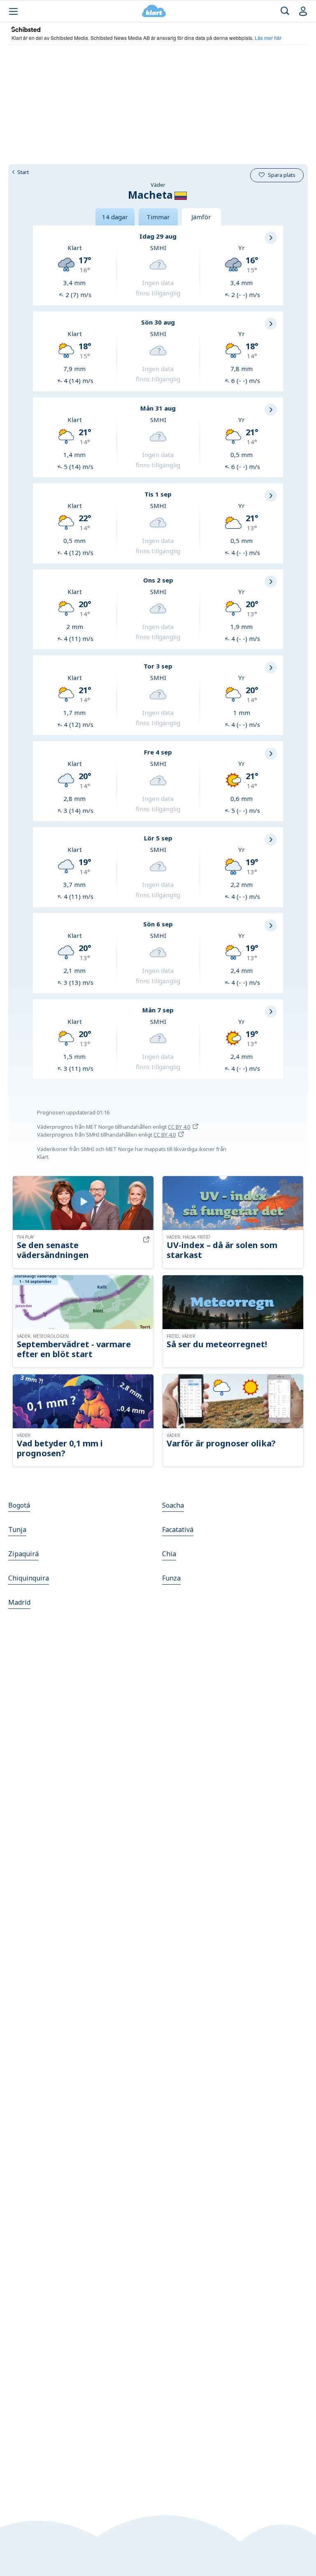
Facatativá (178, 1529)
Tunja (17, 1529)
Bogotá (19, 1505)
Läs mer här (268, 38)
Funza (171, 1578)
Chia (169, 1554)
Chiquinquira (29, 1578)
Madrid (19, 1602)
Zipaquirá (23, 1554)
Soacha (173, 1505)
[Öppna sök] (285, 11)
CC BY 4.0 (179, 1127)
